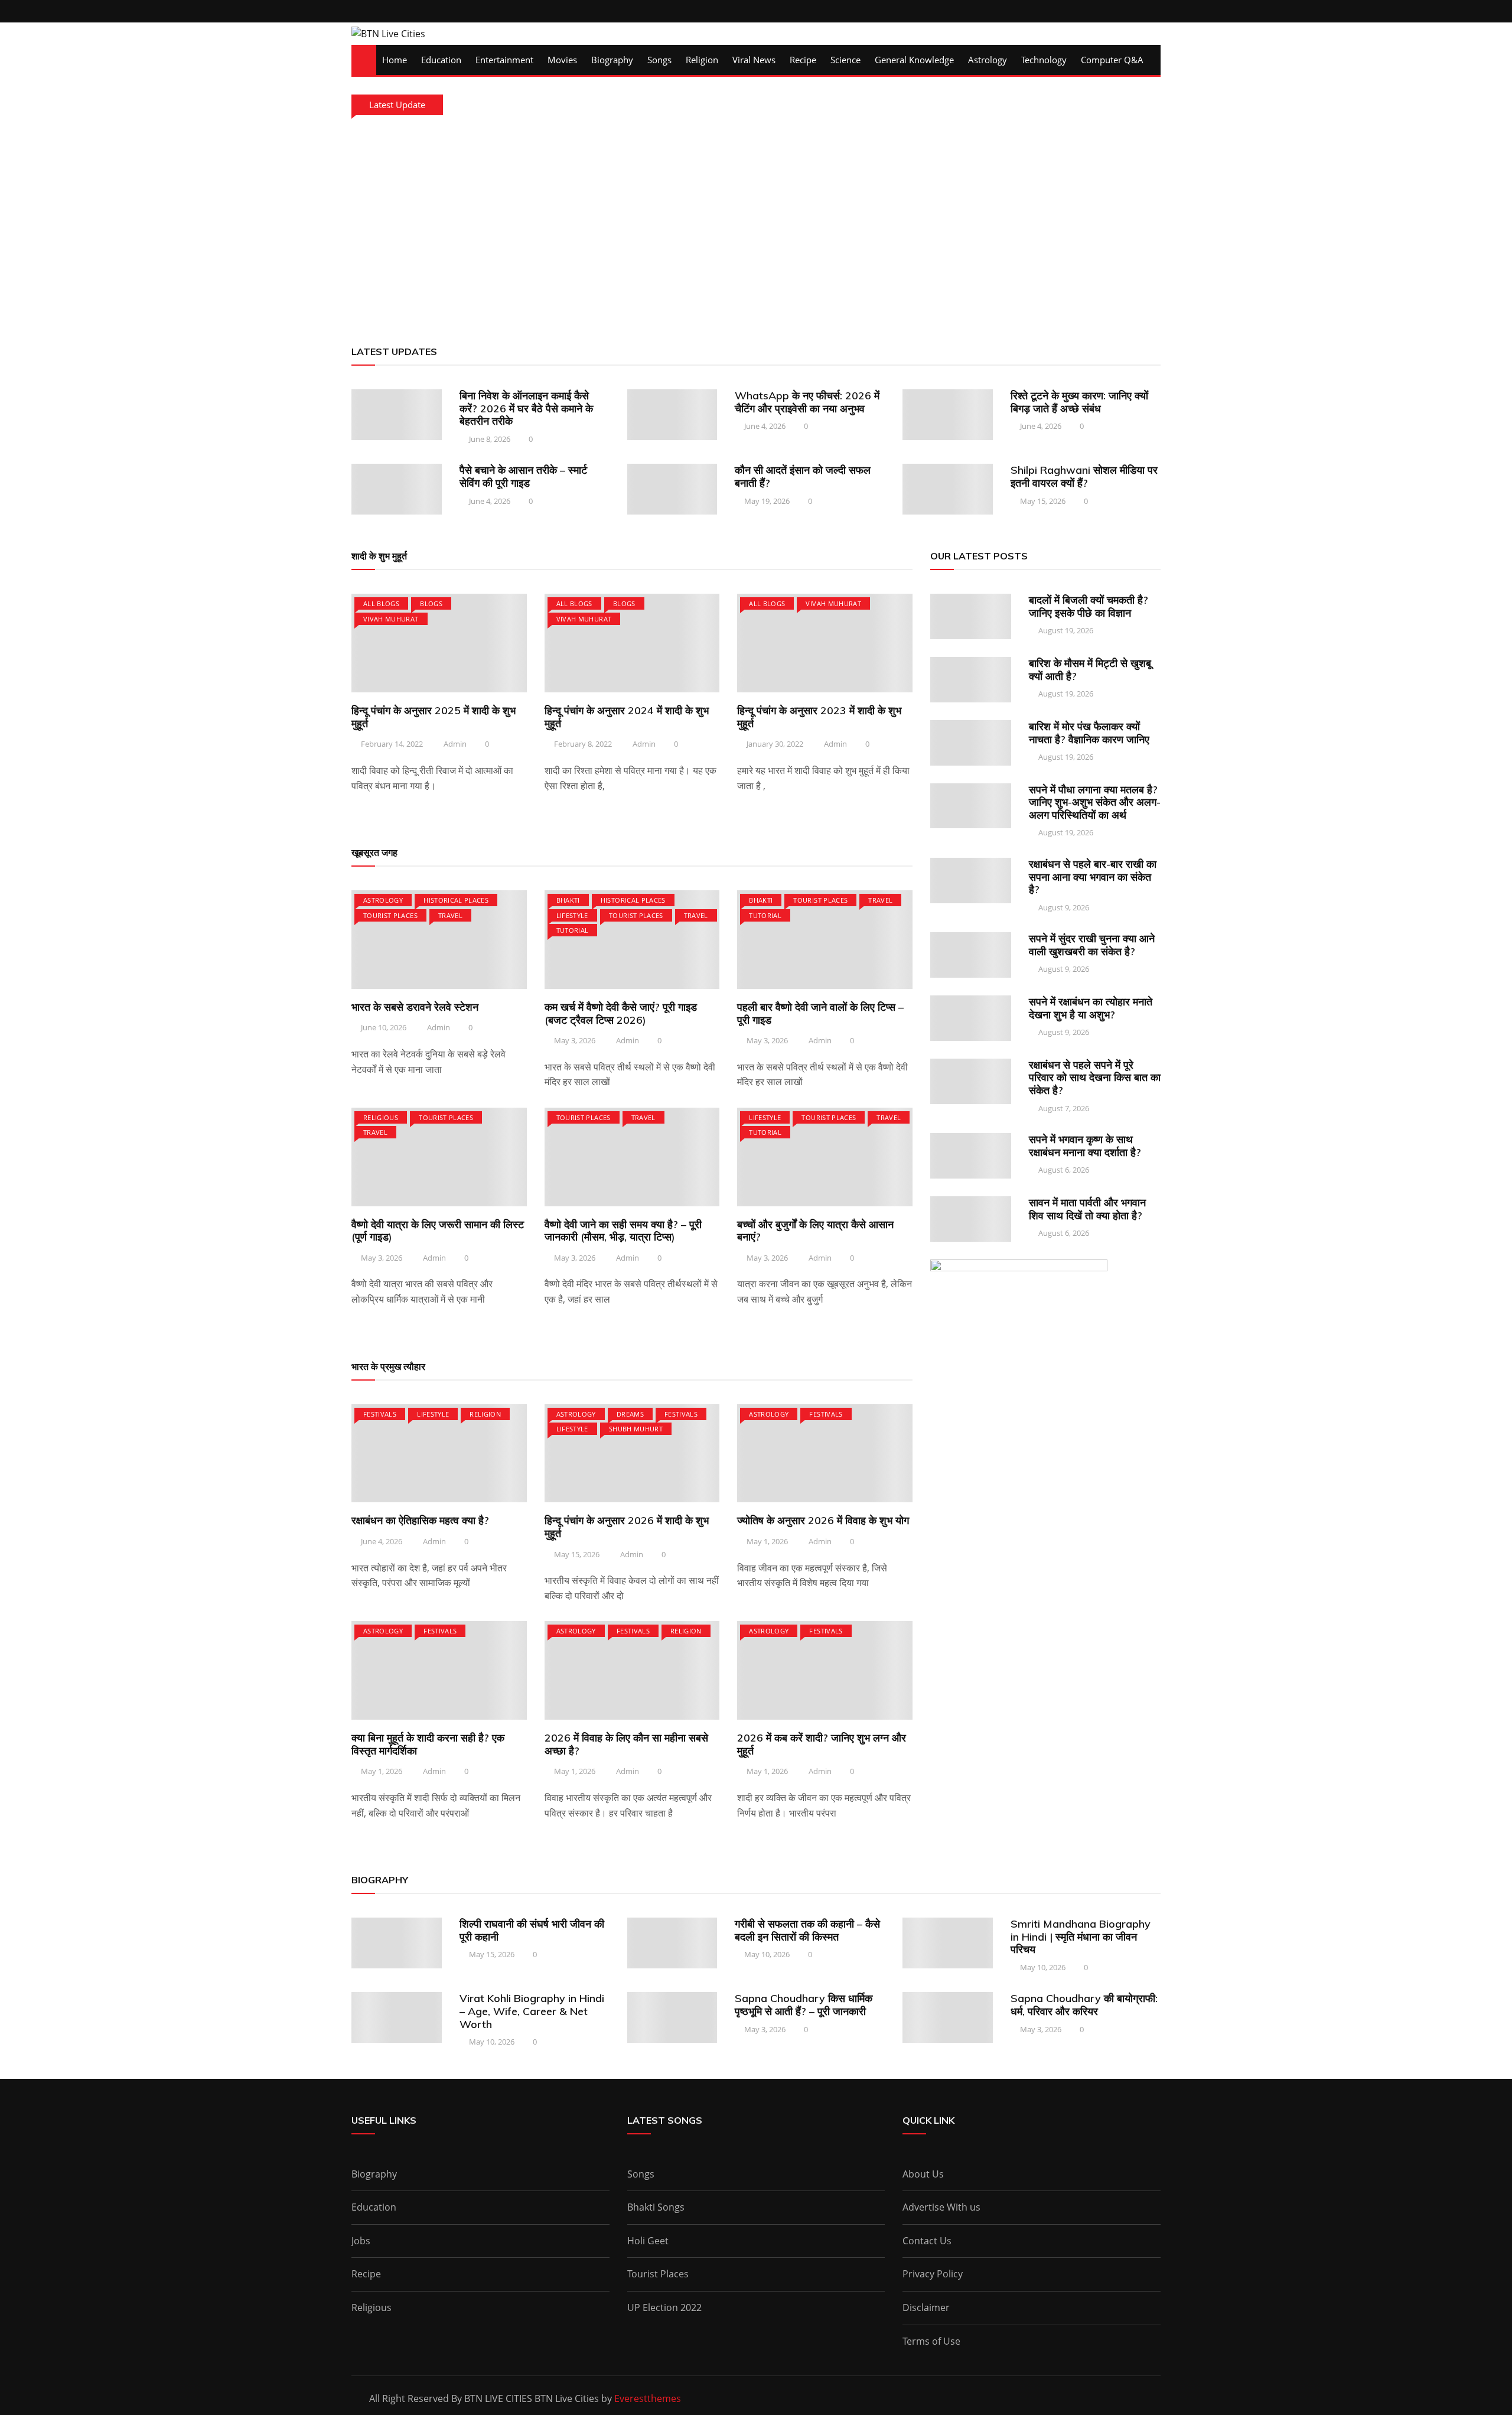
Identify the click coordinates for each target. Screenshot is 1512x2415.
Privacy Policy (933, 2274)
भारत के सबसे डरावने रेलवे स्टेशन (415, 1007)
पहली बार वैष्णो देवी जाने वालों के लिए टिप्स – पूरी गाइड (820, 1013)
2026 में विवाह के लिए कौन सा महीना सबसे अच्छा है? (626, 1744)
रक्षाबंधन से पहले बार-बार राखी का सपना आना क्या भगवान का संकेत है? (1093, 877)
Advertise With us (941, 2207)
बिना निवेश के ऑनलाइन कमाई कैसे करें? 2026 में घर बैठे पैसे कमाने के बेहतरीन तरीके (526, 408)
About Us (923, 2174)
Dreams (630, 1414)
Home (395, 60)
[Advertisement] (756, 227)
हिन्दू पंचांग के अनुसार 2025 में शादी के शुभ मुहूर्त (434, 717)
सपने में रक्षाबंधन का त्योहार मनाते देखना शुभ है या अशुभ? (1091, 1008)
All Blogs (381, 603)
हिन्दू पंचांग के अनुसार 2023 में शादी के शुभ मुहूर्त (819, 717)
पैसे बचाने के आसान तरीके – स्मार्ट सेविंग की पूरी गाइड (523, 476)
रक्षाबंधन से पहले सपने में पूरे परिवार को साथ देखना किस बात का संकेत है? (1095, 1078)
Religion (702, 60)
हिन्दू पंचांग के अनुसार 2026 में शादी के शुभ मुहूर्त (627, 1527)
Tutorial (573, 930)
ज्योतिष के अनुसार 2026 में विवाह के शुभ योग (823, 1520)
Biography (612, 60)
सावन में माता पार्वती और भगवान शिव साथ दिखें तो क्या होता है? (1087, 1209)
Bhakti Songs (656, 2207)
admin (455, 744)
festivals (380, 1414)
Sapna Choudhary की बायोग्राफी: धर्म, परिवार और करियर (1084, 2005)
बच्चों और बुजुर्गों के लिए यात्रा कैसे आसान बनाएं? (815, 1231)
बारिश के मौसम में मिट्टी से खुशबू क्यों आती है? (1090, 670)
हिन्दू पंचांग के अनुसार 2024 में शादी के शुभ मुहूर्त (627, 717)
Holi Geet (648, 2241)
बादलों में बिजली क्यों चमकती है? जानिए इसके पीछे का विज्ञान (1089, 606)
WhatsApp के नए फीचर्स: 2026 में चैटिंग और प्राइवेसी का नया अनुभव (807, 402)
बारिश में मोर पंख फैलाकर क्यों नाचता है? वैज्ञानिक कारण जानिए (1089, 733)
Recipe (803, 60)
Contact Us (927, 2241)
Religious (381, 1117)
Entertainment (504, 60)
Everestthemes (648, 2398)
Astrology (988, 60)
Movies (562, 60)
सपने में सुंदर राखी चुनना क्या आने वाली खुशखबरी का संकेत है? (1092, 945)
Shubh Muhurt (636, 1429)
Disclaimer (926, 2307)
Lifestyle (572, 915)
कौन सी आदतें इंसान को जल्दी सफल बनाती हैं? (803, 476)
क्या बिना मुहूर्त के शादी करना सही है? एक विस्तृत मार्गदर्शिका (428, 1744)
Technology (1044, 60)
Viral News (754, 60)
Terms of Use (931, 2341)
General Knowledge (914, 60)
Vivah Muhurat (391, 619)
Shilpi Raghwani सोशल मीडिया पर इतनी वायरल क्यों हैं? (1084, 476)
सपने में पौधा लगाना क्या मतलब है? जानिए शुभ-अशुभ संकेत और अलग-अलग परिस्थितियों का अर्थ (1095, 802)
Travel (450, 915)
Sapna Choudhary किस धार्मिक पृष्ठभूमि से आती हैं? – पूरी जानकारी (804, 2005)
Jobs (361, 2241)
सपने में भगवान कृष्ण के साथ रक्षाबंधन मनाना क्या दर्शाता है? (1085, 1146)
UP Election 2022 (664, 2307)
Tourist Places (390, 915)
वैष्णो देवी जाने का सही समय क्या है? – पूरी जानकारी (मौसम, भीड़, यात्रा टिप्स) (623, 1231)
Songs (659, 60)
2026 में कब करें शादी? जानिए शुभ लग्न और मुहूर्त (822, 1744)
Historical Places (456, 900)
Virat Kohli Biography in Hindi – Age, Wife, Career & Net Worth (532, 2011)
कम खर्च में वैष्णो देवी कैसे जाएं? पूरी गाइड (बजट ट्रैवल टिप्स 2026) (621, 1013)
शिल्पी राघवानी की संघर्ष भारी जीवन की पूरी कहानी (532, 1930)
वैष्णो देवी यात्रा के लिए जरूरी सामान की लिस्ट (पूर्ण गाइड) (438, 1231)
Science (845, 60)
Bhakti (568, 900)
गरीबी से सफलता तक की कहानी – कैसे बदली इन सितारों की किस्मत (807, 1930)
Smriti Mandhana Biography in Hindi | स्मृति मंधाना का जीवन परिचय (1081, 1936)
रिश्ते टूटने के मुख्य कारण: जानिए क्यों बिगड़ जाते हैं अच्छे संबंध (1079, 402)
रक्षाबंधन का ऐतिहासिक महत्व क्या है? (420, 1520)
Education (441, 60)
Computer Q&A (1112, 60)
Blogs (431, 603)
